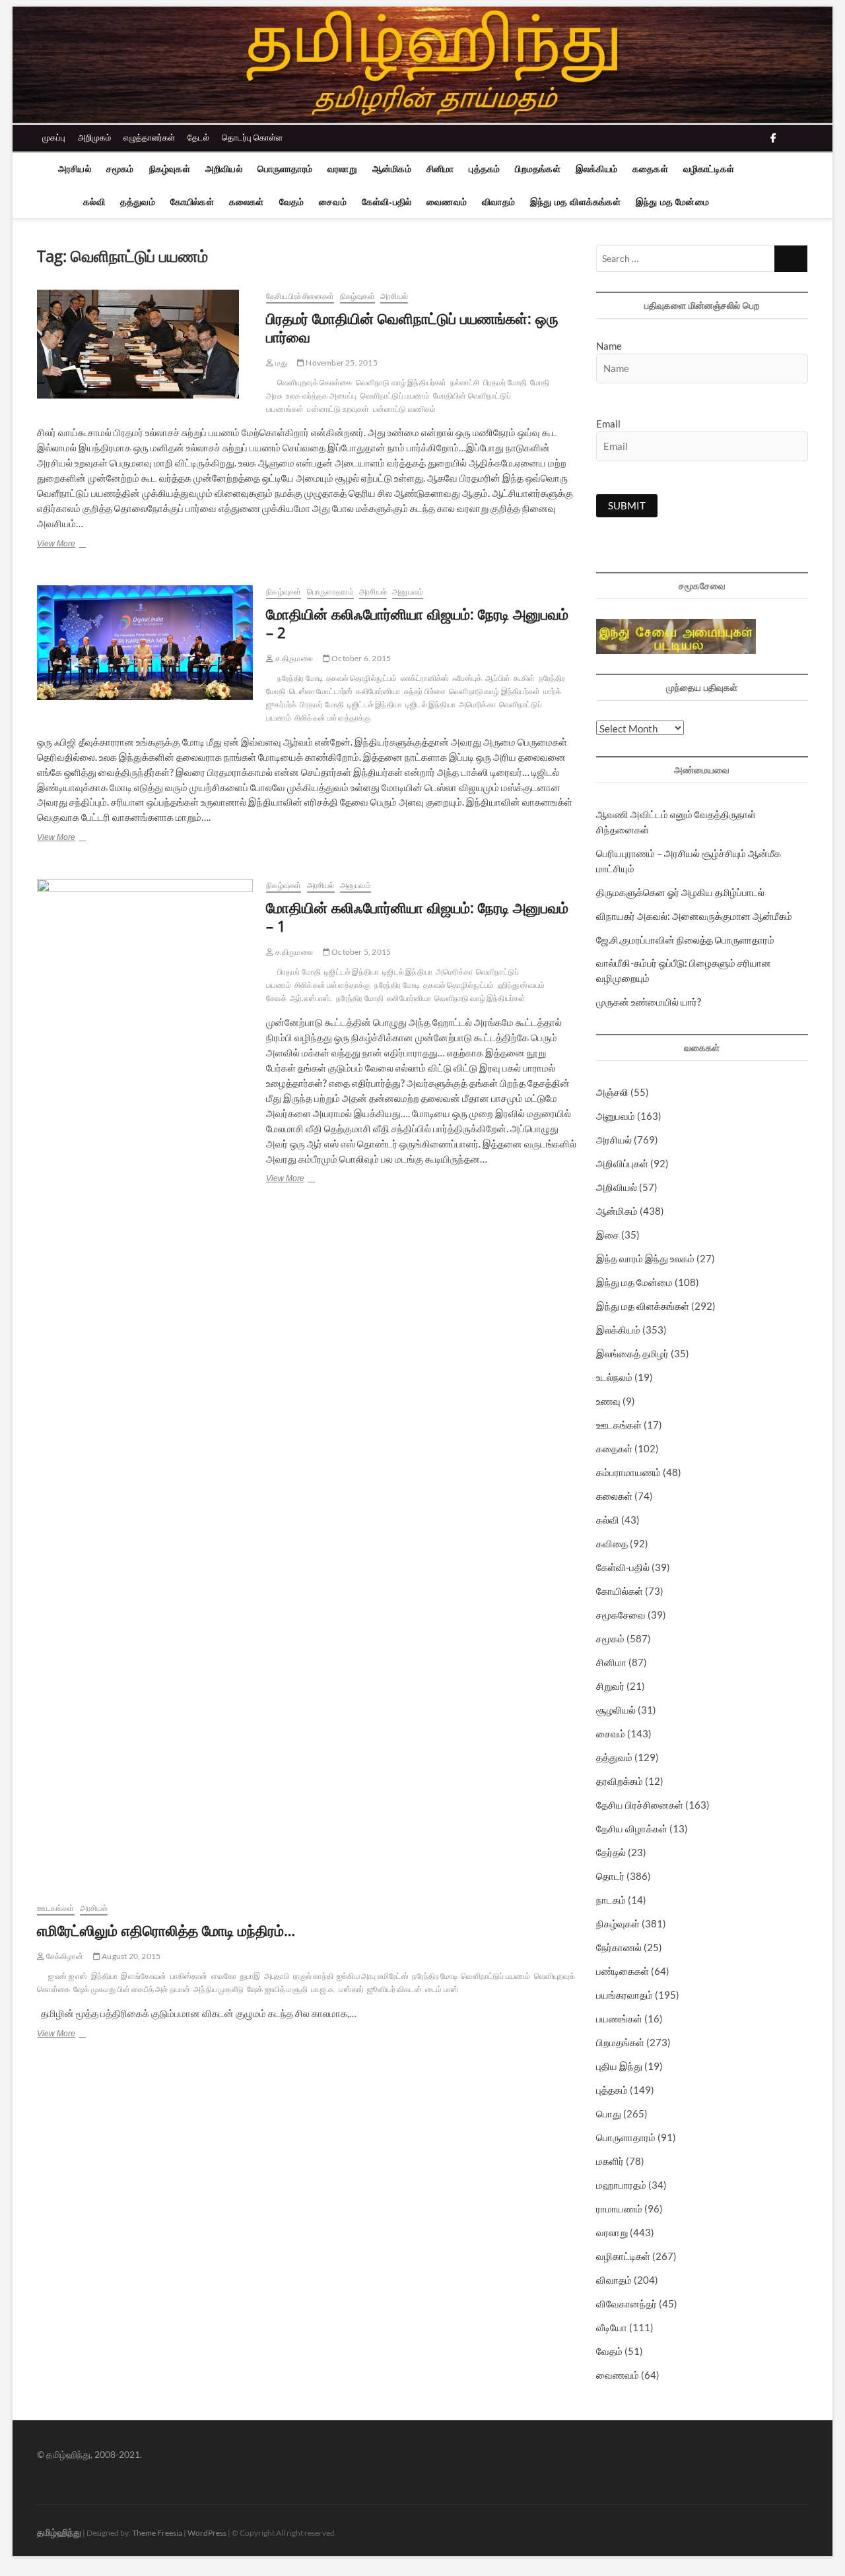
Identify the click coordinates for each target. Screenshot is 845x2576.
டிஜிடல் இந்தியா (430, 704)
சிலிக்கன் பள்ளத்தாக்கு (333, 718)
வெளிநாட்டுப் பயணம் (395, 396)
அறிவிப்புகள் (622, 1163)
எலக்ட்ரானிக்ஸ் (425, 678)
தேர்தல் (611, 1852)
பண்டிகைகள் (623, 1971)
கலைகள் (247, 202)
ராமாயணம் (619, 2208)
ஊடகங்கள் (55, 1908)
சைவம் (333, 202)
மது (280, 363)
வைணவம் (447, 202)
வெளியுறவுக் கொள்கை (315, 382)
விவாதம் (498, 202)
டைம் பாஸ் (442, 1989)
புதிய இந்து (619, 2066)
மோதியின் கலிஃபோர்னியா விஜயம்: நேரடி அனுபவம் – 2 (417, 623)
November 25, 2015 (341, 363)
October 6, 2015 (360, 658)
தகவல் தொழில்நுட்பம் (361, 678)
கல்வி (94, 202)
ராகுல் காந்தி (313, 1976)
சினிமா (440, 169)
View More (77, 545)
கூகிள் (524, 678)
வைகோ (224, 1976)
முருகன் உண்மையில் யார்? (649, 1002)
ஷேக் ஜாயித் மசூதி (277, 1989)
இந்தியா (105, 1976)
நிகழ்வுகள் (170, 169)
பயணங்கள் (619, 2018)
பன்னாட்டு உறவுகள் (338, 409)
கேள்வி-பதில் (387, 202)
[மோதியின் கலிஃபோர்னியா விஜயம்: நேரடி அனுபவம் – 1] (145, 1374)
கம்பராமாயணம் (628, 1472)
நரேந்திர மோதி (360, 998)
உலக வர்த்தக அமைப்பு (321, 396)
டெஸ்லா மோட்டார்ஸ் (321, 691)
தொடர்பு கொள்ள (252, 137)
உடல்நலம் (614, 1377)
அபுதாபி (277, 1976)
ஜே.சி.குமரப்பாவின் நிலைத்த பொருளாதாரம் (685, 940)
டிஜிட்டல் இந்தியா (375, 704)
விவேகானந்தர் (626, 2303)
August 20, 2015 (130, 1956)
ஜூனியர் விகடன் (394, 1989)
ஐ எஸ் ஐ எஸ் (68, 1976)
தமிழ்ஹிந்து (59, 2532)
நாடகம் (611, 1900)
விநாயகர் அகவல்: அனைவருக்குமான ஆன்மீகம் (694, 916)
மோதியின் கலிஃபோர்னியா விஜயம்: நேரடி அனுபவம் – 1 (417, 917)
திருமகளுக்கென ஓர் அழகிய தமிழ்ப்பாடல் (680, 892)
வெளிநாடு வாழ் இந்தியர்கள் (401, 382)
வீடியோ (612, 2327)
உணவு (608, 1401)
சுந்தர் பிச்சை (425, 691)
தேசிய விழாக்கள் (632, 1828)
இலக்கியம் (596, 169)
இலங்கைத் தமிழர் (632, 1353)
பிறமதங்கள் (537, 169)
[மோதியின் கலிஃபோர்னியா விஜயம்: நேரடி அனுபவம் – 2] (145, 643)
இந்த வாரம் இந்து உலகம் (645, 1258)
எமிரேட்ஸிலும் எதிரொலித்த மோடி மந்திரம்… (166, 1930)
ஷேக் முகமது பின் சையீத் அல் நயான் (132, 1989)
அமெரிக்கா (477, 704)
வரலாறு (342, 169)
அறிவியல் (224, 169)
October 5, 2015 (360, 952)
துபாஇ (250, 1976)
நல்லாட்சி (465, 382)
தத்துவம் (138, 202)
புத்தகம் (484, 169)
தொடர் (610, 1876)
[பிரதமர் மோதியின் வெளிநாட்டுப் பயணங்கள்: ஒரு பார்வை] (145, 344)
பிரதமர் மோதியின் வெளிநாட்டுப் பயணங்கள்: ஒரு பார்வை (412, 327)
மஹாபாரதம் (621, 2185)
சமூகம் (120, 169)
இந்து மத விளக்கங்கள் (575, 202)
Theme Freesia (157, 2533)
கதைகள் (650, 169)
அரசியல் (75, 169)
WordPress (207, 2533)
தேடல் (198, 137)
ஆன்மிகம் (392, 169)
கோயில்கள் (192, 202)
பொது (609, 2113)
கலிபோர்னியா (378, 691)
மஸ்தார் (351, 1989)
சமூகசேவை (621, 1615)
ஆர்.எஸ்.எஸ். (311, 998)
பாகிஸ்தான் (189, 1976)
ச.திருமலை (293, 658)
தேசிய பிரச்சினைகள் (300, 296)
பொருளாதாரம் (285, 169)
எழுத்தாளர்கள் (149, 137)
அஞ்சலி (612, 1092)
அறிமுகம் (94, 137)
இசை (608, 1235)
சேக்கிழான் (64, 1956)
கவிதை (612, 1543)
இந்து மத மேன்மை (672, 202)
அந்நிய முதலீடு (219, 1989)
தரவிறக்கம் (620, 1781)
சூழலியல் (616, 1710)
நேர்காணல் (619, 1947)
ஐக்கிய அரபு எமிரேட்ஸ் (373, 1976)
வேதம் (292, 202)
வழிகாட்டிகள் (709, 169)
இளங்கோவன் (144, 1976)
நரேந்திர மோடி (300, 678)
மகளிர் (610, 2161)
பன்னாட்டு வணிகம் (405, 409)
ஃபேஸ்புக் (467, 678)
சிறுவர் (610, 1686)
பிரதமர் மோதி (505, 382)
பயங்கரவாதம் (625, 1995)
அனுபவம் (408, 592)
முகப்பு (54, 137)
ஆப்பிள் (498, 678)
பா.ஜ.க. (323, 1989)
